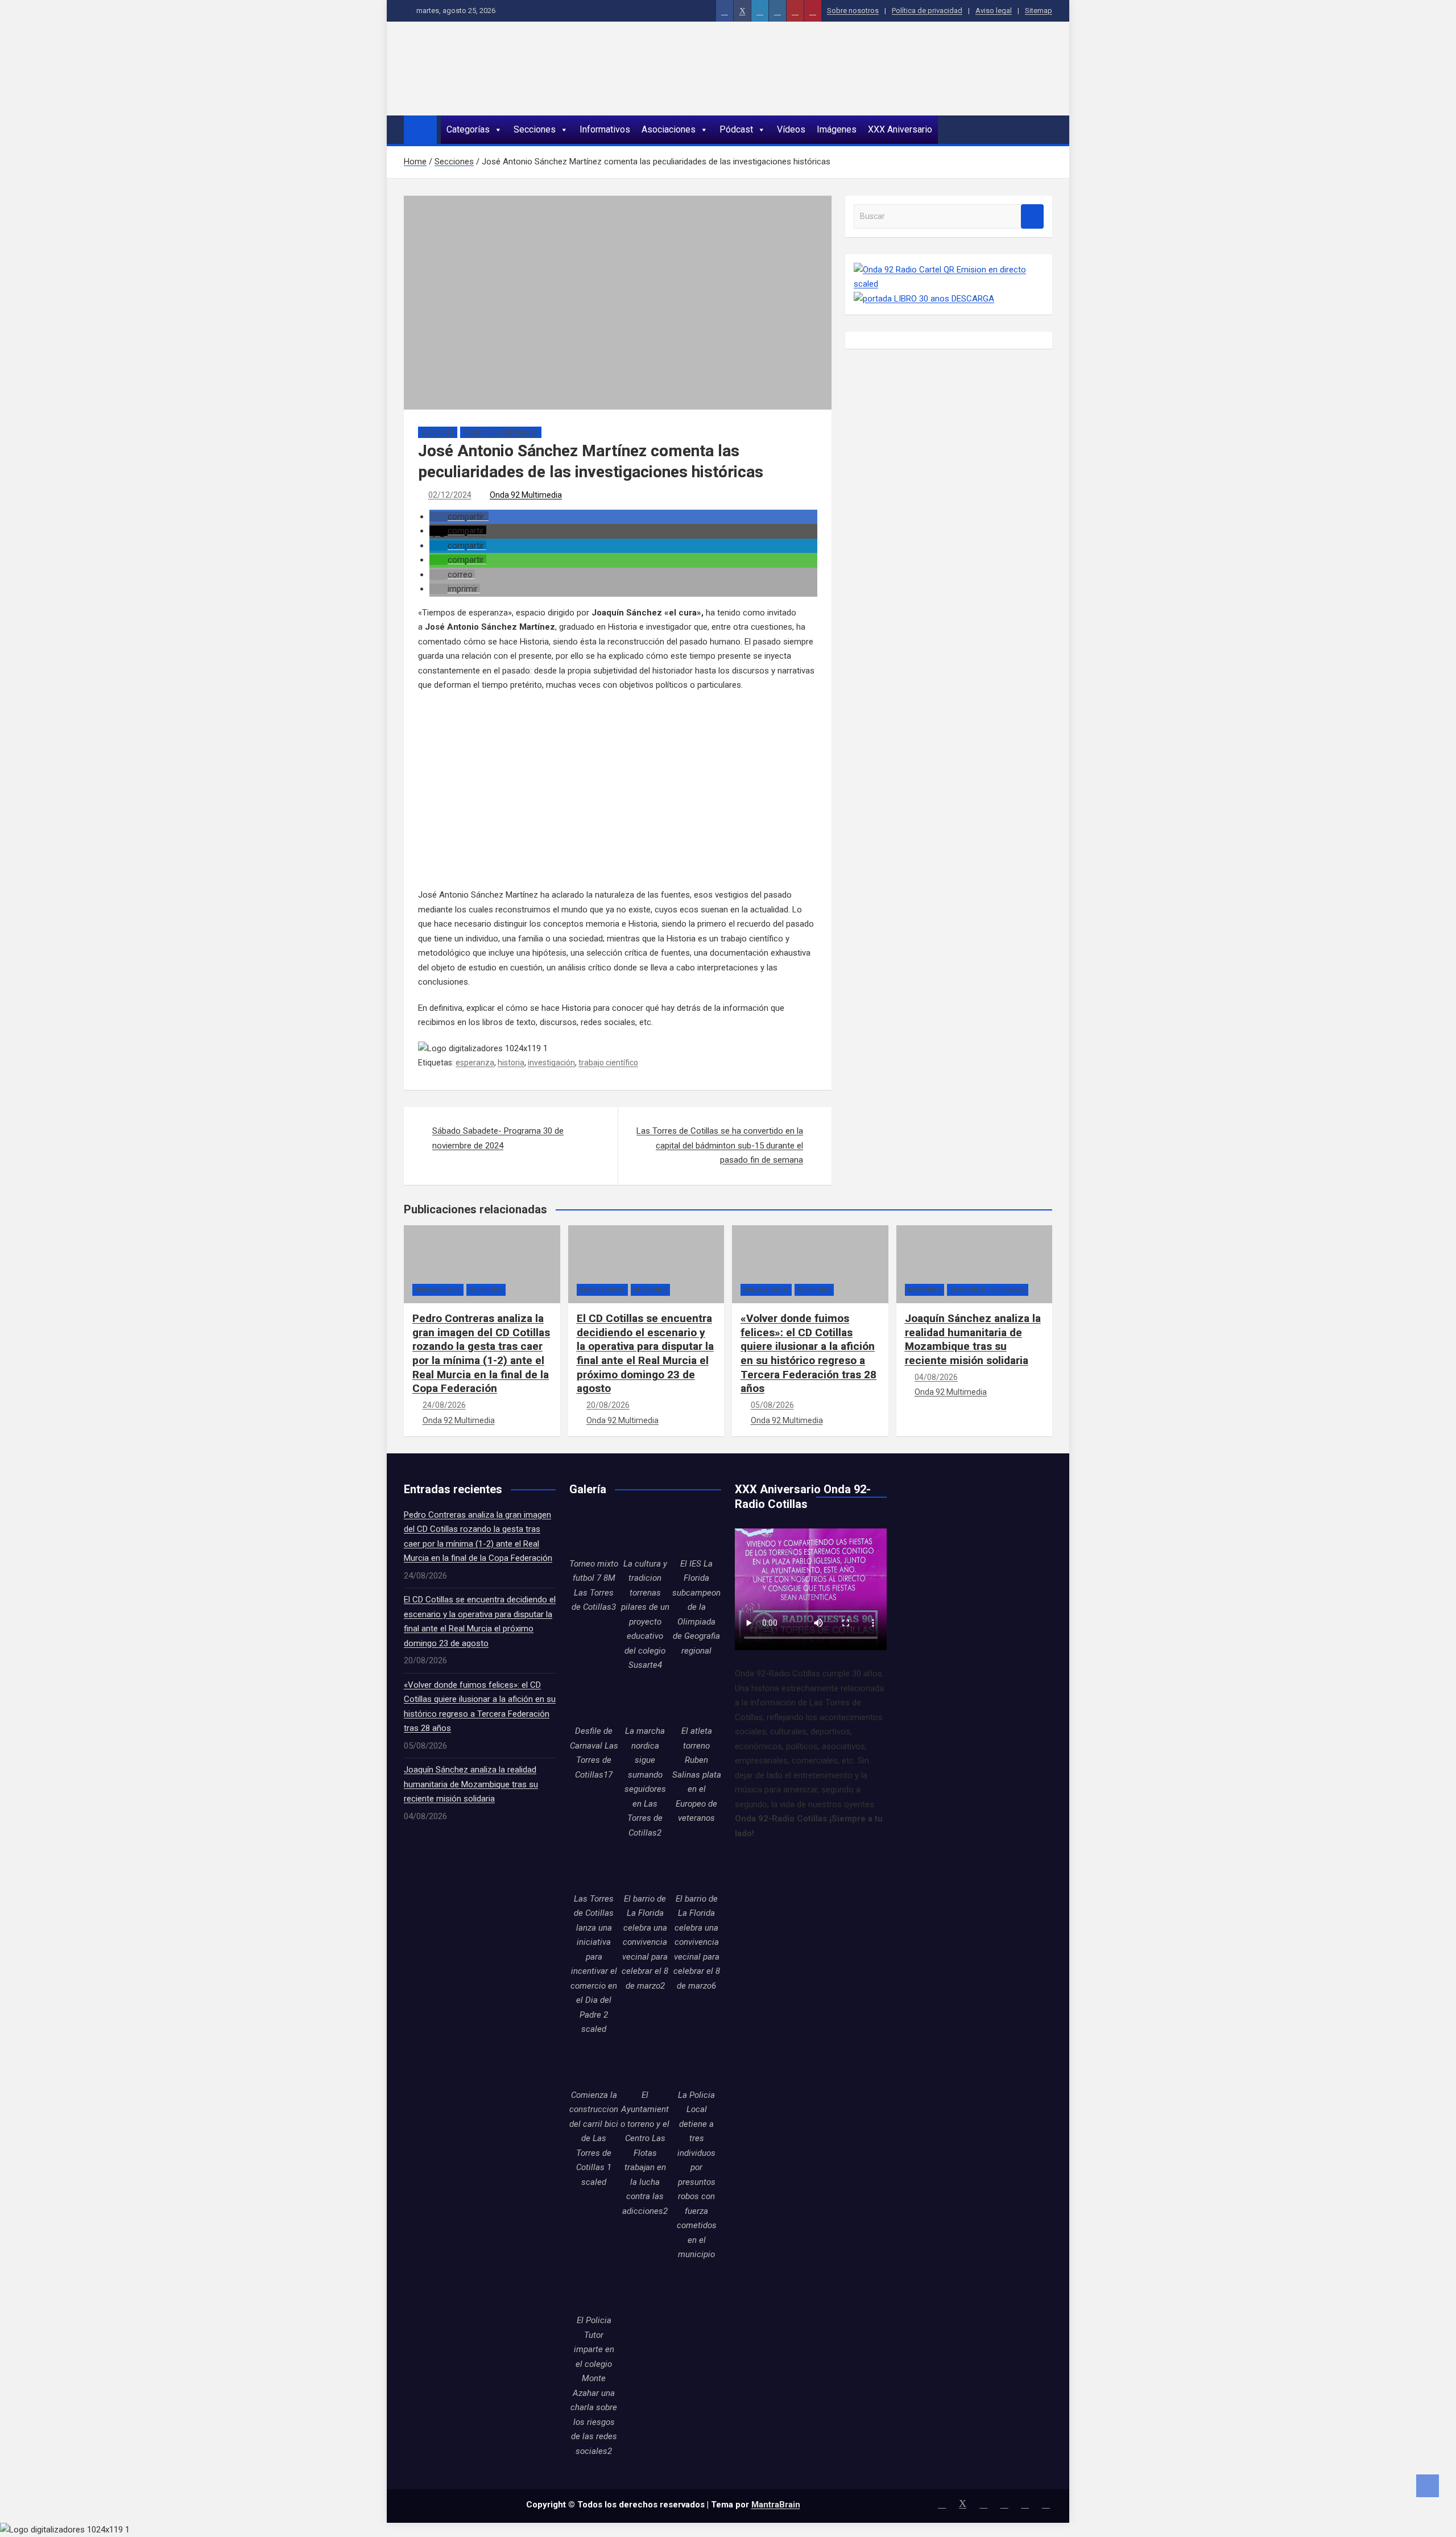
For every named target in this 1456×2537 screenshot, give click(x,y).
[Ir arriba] (1428, 2486)
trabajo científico (608, 1063)
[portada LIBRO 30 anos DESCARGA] (924, 299)
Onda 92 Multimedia (526, 495)
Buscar (1032, 216)
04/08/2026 (936, 1377)
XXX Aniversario (900, 129)
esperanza (475, 1063)
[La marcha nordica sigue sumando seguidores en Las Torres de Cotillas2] (645, 1700)
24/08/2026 (444, 1405)
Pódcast (736, 129)
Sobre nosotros (853, 11)
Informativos (605, 129)
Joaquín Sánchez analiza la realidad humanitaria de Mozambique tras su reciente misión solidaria (973, 1339)
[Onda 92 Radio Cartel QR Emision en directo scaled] (949, 270)
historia (511, 1063)
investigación (551, 1063)
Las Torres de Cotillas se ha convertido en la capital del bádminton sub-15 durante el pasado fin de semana (720, 1145)
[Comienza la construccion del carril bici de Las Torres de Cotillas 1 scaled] (594, 2064)
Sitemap (1039, 11)
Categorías (468, 129)
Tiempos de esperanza (501, 433)
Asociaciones (669, 129)
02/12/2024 (450, 495)
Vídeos (791, 129)
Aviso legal (994, 11)
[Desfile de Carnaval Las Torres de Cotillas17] (594, 1700)
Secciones (535, 129)
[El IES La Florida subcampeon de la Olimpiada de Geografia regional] (697, 1532)
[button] (459, 517)
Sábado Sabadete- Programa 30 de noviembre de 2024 (498, 1138)
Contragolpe (438, 1290)
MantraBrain (776, 2505)
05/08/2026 (772, 1405)
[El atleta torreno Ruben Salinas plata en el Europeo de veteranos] (697, 1700)
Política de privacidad (927, 11)
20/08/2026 (608, 1405)
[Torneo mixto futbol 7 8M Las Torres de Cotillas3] (594, 1532)
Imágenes (837, 129)
